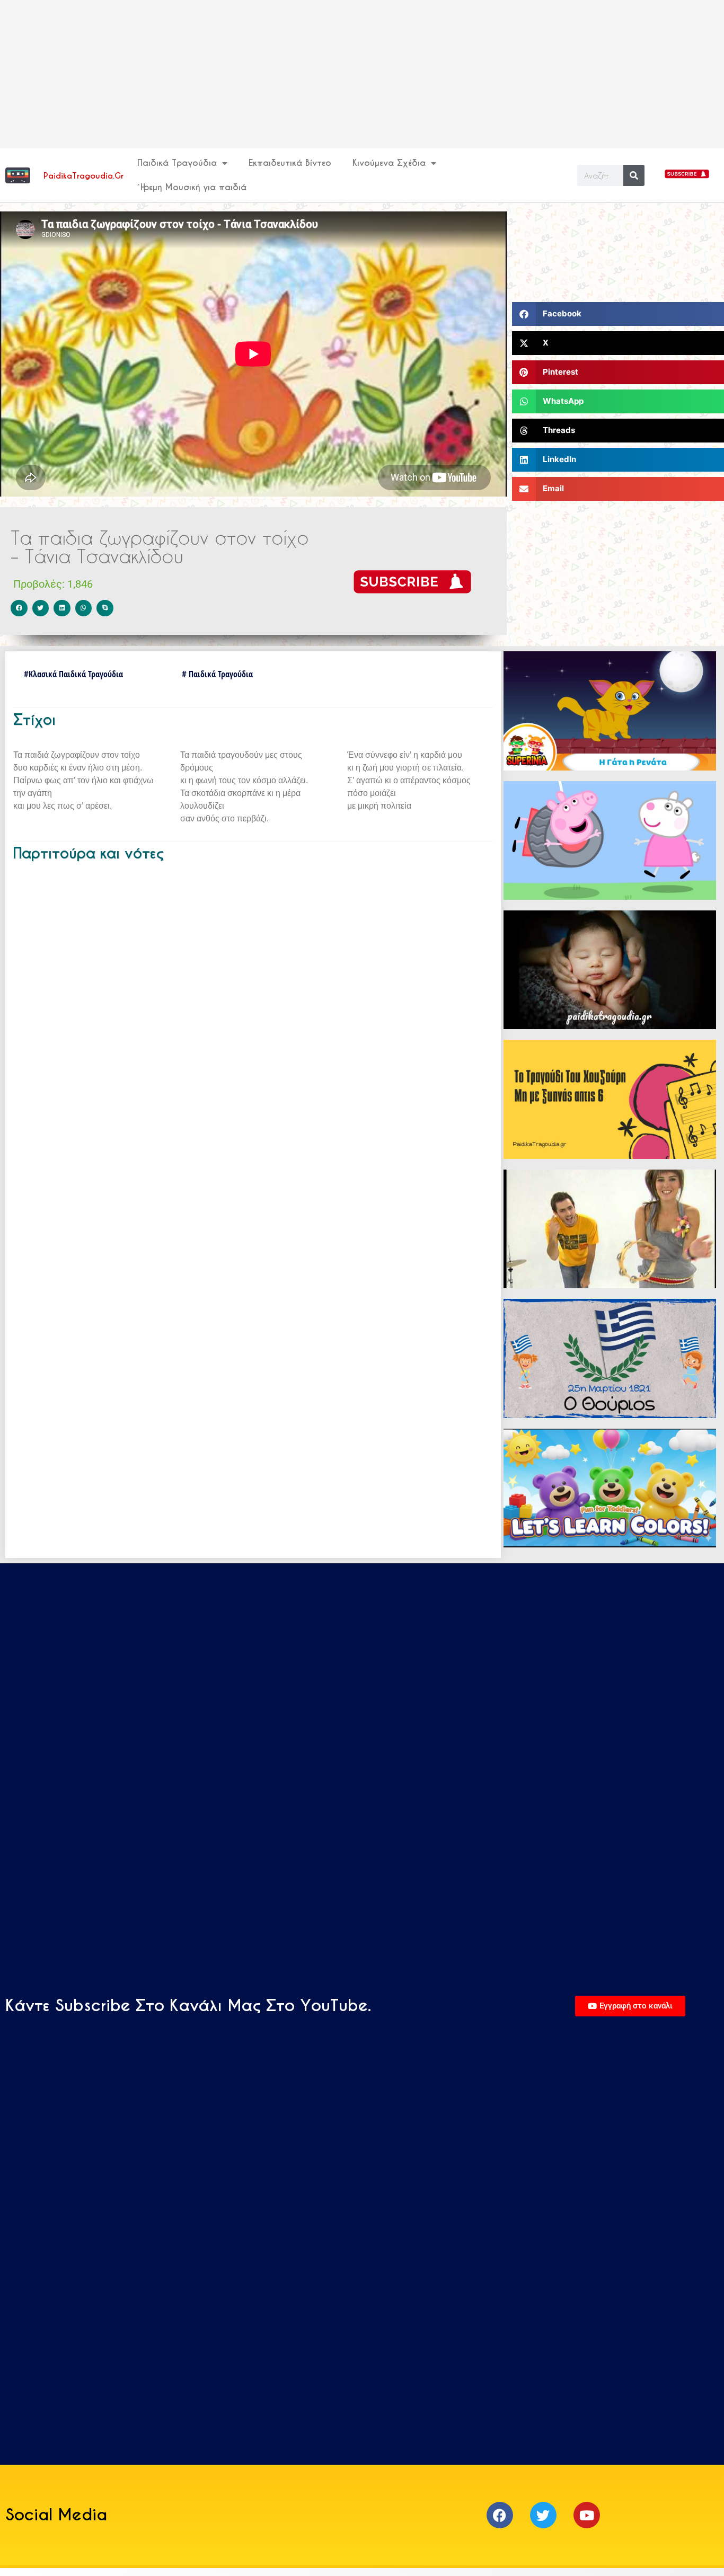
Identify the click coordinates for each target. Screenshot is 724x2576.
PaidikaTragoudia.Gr (83, 176)
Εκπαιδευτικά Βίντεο (290, 163)
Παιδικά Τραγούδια (177, 163)
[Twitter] (543, 2515)
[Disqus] (253, 1015)
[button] (19, 608)
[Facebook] (500, 2515)
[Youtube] (587, 2515)
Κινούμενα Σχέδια (389, 163)
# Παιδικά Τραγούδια (217, 674)
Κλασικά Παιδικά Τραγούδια (76, 674)
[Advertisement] (318, 74)
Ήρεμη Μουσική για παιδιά (192, 187)
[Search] (634, 175)
